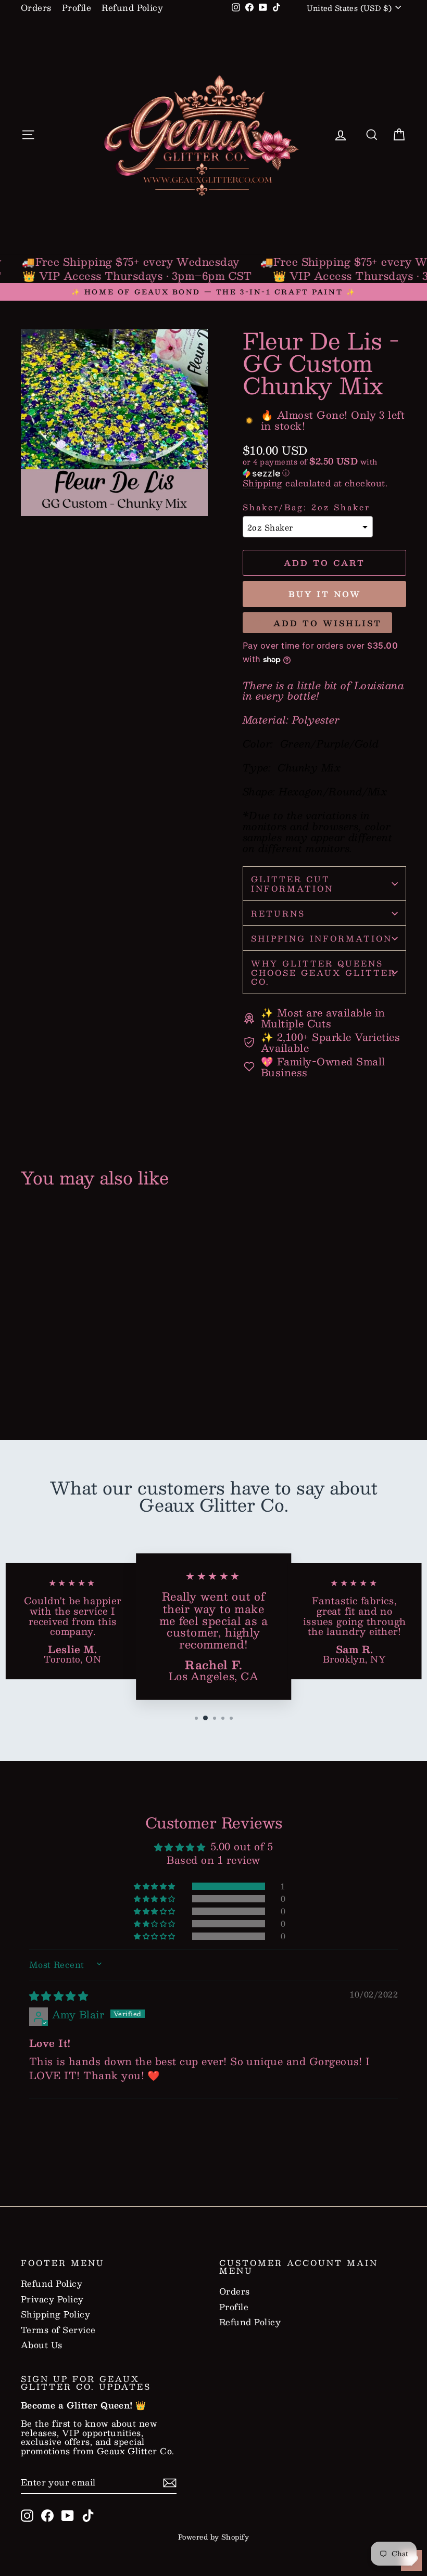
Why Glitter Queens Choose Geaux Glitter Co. (324, 972)
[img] (59, 1995)
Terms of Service (58, 2330)
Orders (36, 8)
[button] (324, 467)
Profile (77, 8)
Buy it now (325, 594)
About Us (42, 2345)
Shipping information (322, 938)
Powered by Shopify (214, 2537)
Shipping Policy (55, 2314)
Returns (278, 913)
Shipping (263, 483)
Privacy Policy (52, 2299)
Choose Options (65, 1367)
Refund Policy (132, 8)
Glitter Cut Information (292, 883)
